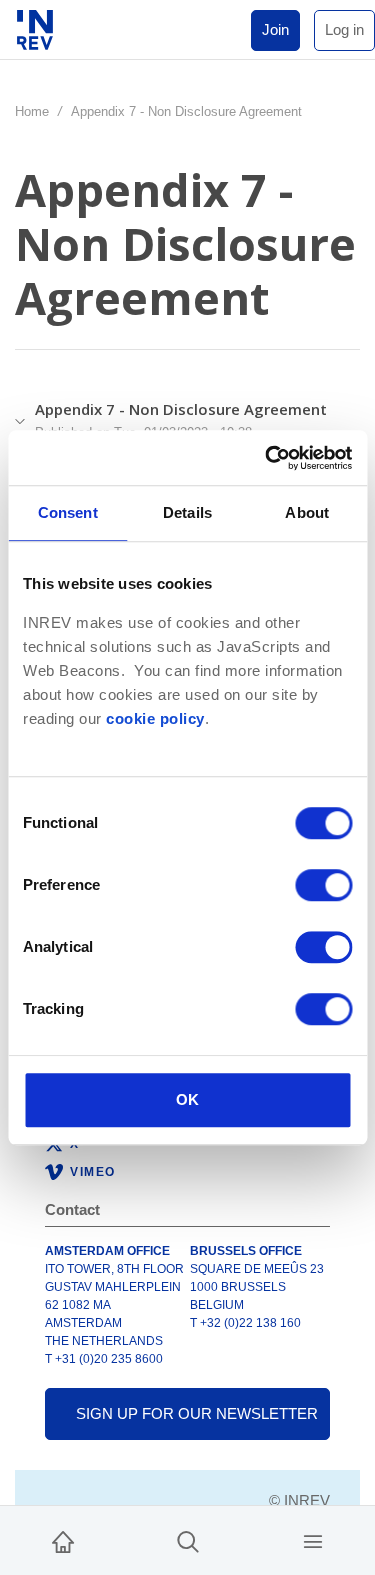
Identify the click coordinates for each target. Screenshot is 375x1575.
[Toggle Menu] (313, 1540)
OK (187, 1099)
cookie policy (155, 719)
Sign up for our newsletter (197, 1413)
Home (32, 111)
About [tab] (307, 512)
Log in (344, 29)
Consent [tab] (68, 512)
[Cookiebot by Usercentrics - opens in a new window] (267, 458)
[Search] (188, 1540)
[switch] (323, 885)
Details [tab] (187, 512)
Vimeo (93, 1172)
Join (275, 29)
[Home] (63, 1540)
